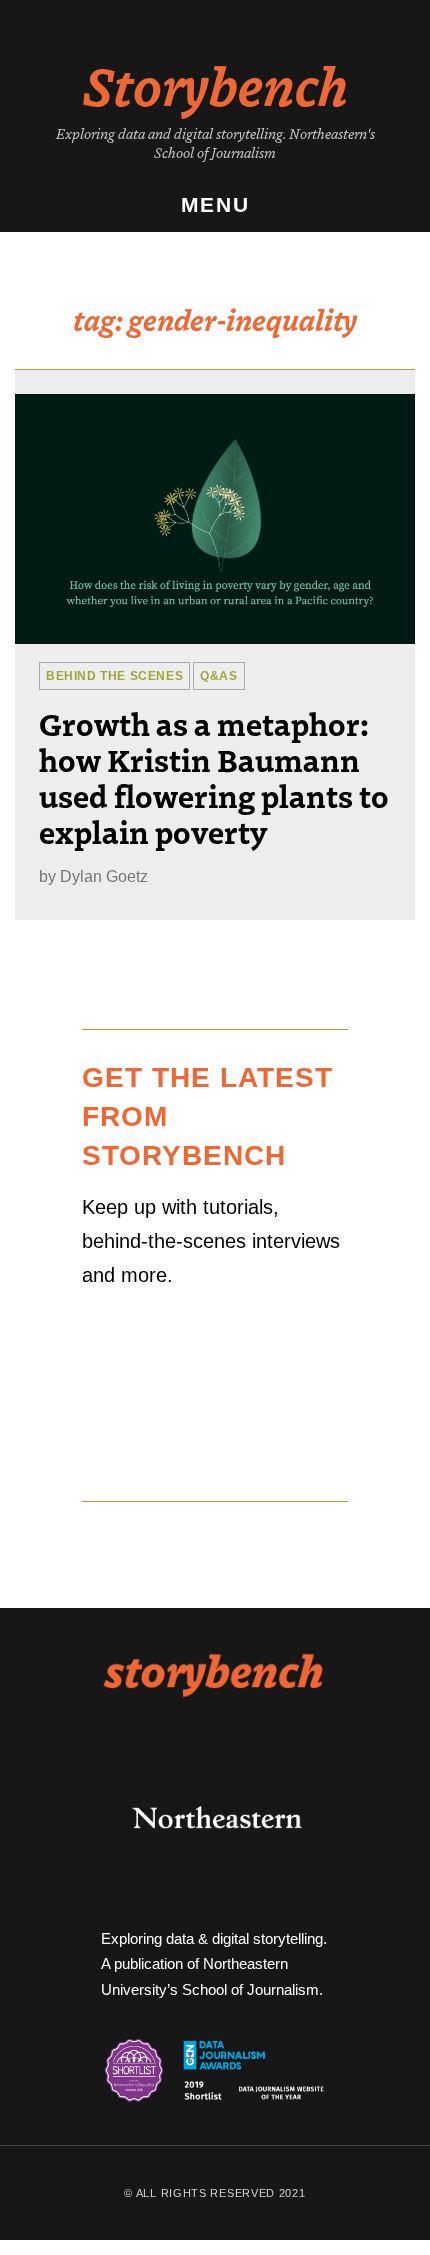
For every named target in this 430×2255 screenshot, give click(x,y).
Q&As (218, 676)
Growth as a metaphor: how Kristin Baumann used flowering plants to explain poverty (214, 777)
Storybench (215, 84)
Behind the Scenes (114, 676)
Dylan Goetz (104, 876)
